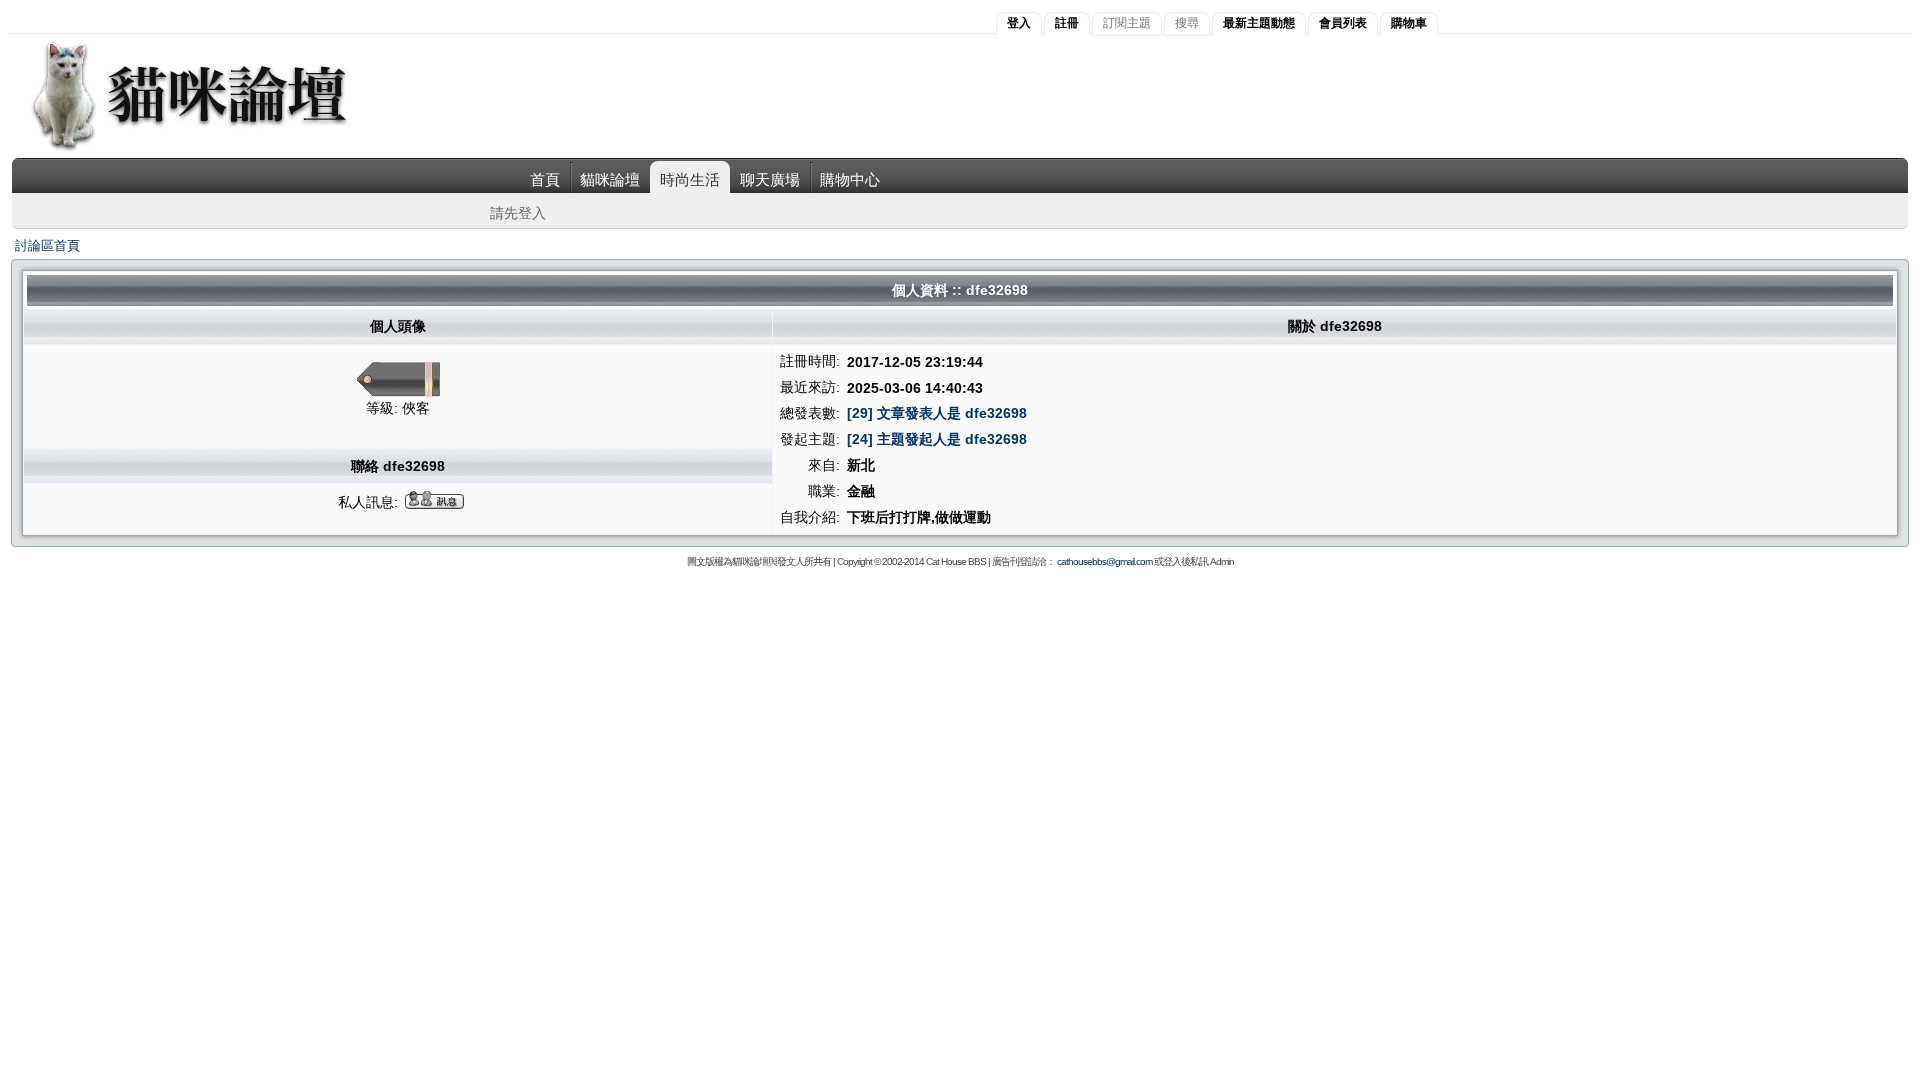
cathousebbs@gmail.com (1104, 561)
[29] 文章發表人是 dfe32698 (937, 413)
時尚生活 (690, 179)
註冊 (1067, 23)
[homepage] (216, 148)
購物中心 (850, 179)
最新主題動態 (1259, 23)
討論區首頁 (47, 245)
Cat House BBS (956, 561)
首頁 (545, 179)
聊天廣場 (770, 179)
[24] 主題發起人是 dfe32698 (937, 439)
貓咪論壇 (610, 179)
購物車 (1409, 23)
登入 (1019, 23)
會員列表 (1343, 23)
